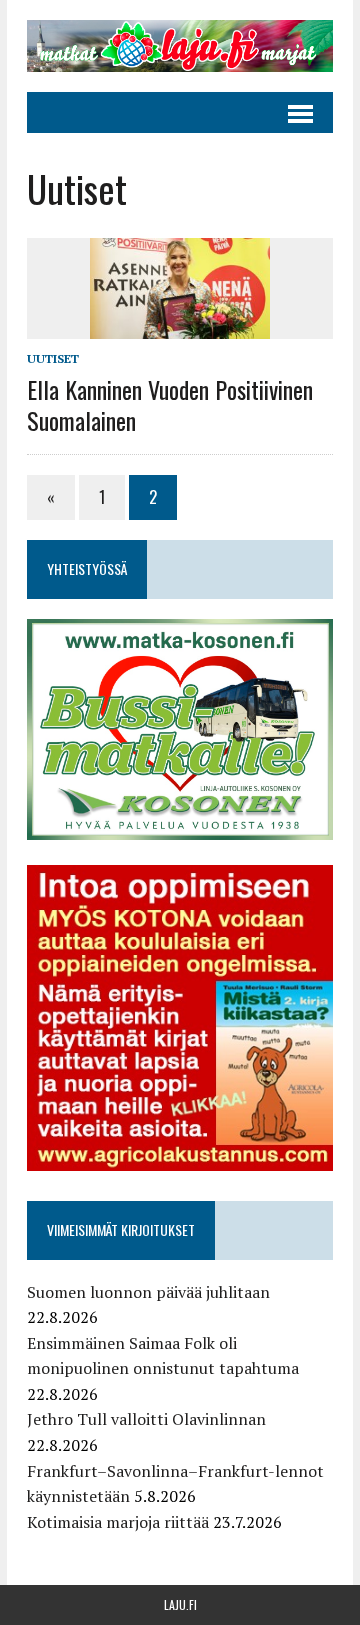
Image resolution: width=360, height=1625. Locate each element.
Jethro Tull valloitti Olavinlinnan (146, 1419)
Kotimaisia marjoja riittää (118, 1522)
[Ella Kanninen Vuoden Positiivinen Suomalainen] (180, 326)
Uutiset (53, 358)
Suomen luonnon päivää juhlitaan (148, 1292)
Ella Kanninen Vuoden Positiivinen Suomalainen (170, 404)
